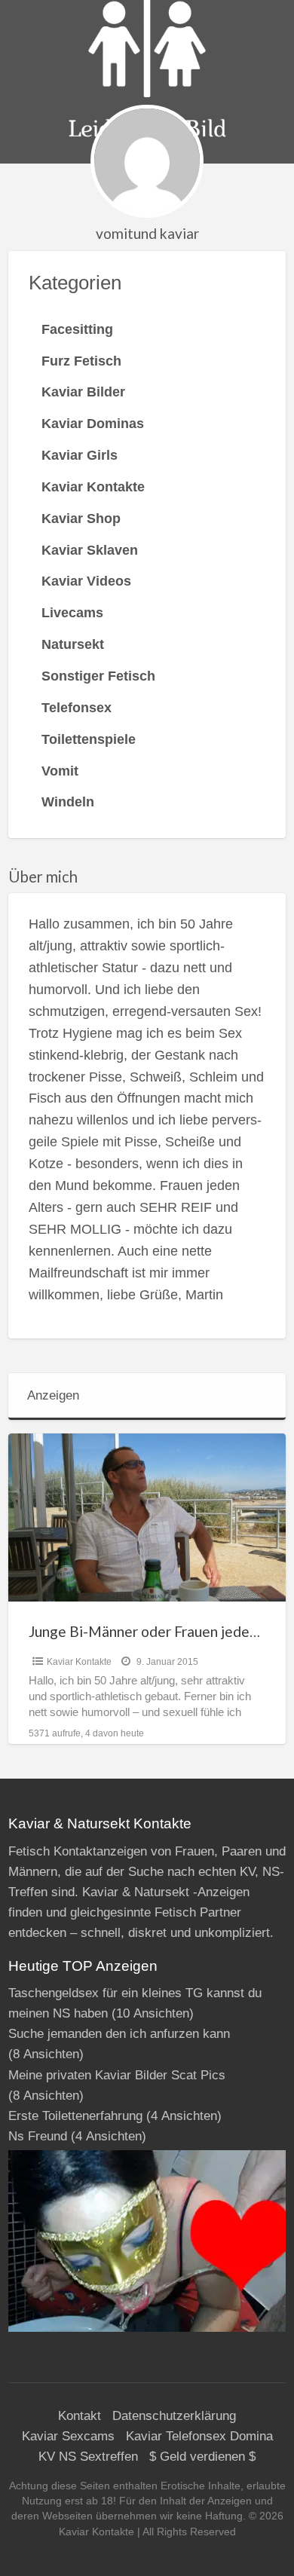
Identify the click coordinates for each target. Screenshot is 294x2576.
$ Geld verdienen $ (202, 2457)
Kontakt (80, 2416)
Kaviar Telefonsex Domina (199, 2436)
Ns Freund (38, 2136)
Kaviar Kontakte (79, 1662)
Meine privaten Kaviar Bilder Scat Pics (117, 2075)
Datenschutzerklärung (174, 2416)
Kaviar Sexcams (68, 2436)
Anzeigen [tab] (53, 1395)
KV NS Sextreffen (88, 2457)
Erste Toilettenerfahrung (75, 2116)
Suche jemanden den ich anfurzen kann (119, 2034)
